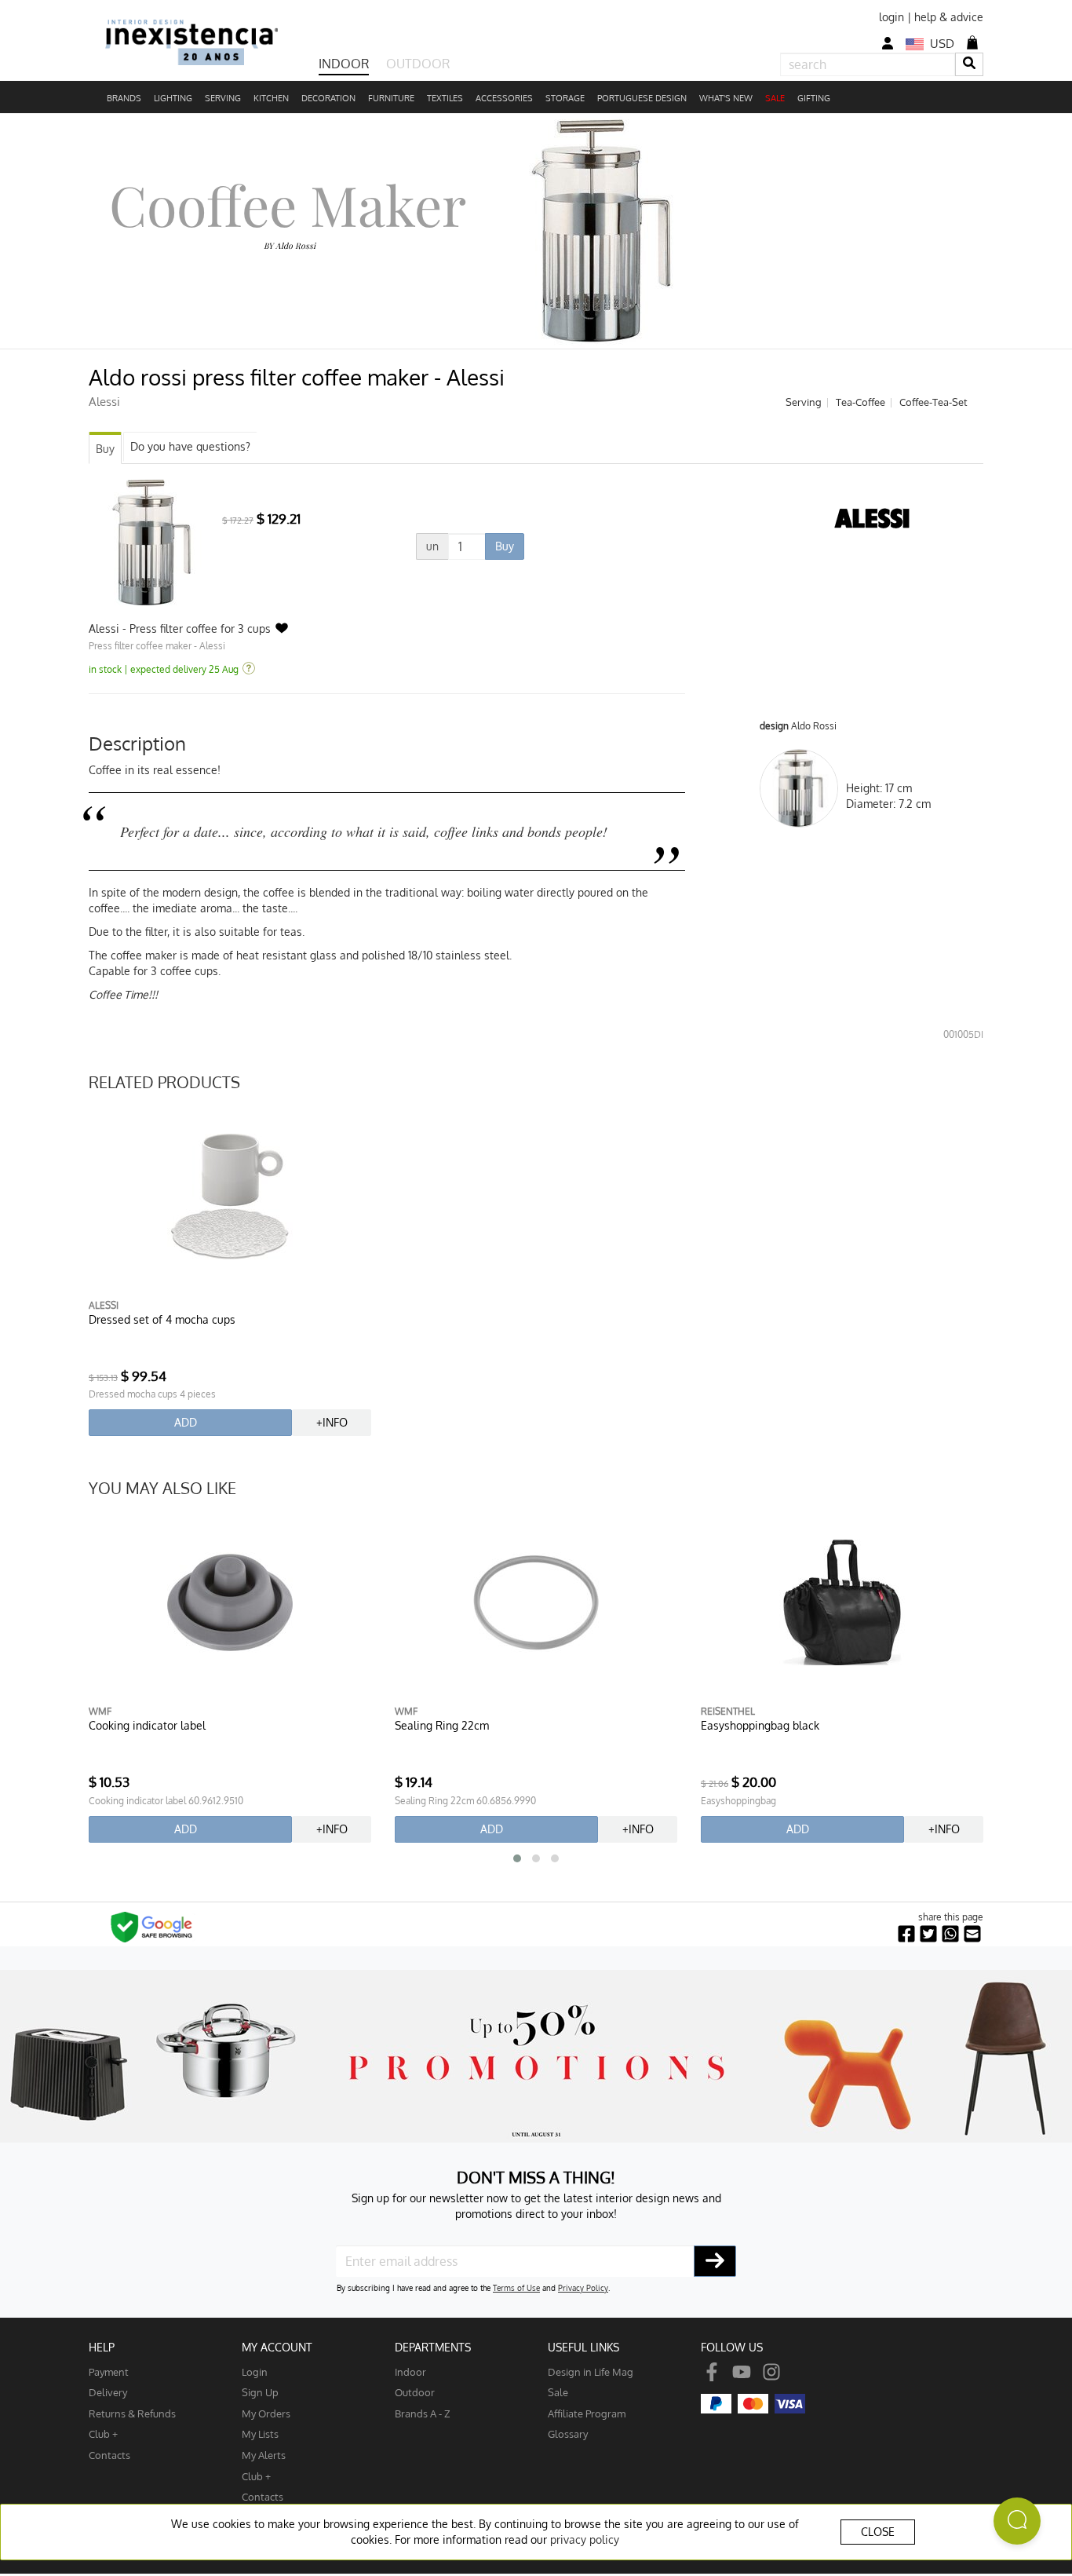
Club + (103, 2433)
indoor (410, 2371)
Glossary (568, 2433)
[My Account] (888, 44)
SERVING (223, 98)
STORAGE (565, 98)
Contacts (109, 2455)
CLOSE (878, 2532)
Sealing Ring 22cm (442, 1725)
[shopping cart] (972, 42)
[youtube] (742, 2371)
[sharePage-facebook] (906, 1934)
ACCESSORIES (504, 98)
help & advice (949, 17)
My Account (277, 2347)
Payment (109, 2371)
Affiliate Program (587, 2413)
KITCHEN (271, 98)
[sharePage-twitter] (928, 1934)
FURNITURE (391, 98)
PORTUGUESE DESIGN (642, 98)
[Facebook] (712, 2371)
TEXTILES (445, 98)
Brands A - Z (423, 2413)
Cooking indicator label (147, 1725)
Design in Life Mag (591, 2371)
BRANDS (124, 98)
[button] (517, 1858)
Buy (105, 449)
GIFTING (814, 98)
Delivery (108, 2392)
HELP (102, 2347)
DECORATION (328, 98)
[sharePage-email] (972, 1934)
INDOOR (344, 64)
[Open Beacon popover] (1017, 2521)
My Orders (266, 2413)
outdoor (415, 2392)
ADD (186, 1422)
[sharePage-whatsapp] (950, 1934)
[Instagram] (771, 2371)
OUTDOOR (418, 64)
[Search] (969, 64)
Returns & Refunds (132, 2413)
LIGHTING (173, 98)
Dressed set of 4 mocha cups (162, 1319)
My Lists (260, 2433)
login (892, 17)
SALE (775, 98)
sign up (260, 2392)
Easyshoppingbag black (760, 1725)
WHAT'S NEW (726, 98)
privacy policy (585, 2539)
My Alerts (264, 2455)
